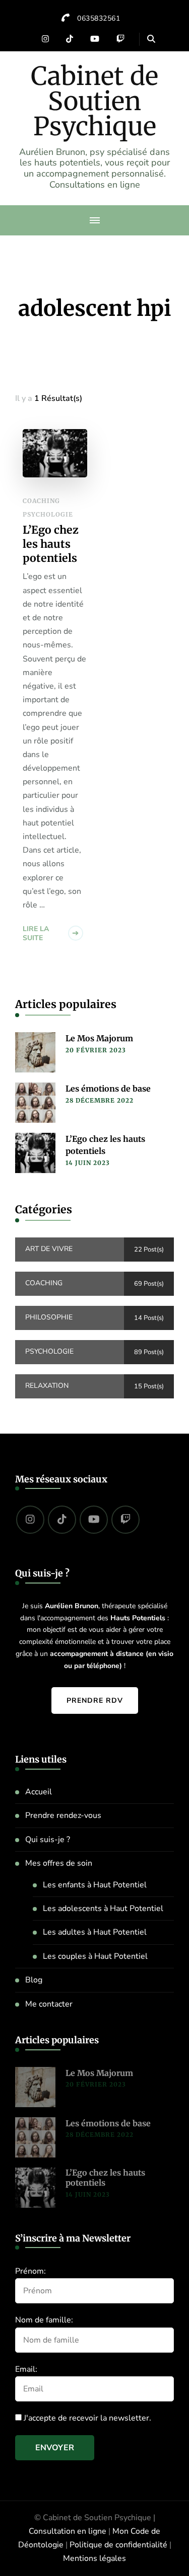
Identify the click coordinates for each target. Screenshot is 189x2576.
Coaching (41, 501)
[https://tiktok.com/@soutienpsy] (62, 1520)
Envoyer (55, 2448)
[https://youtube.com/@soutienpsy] (94, 1520)
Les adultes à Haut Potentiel (95, 1932)
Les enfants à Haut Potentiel (95, 1885)
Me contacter (49, 2004)
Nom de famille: (44, 2320)
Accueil (39, 1792)
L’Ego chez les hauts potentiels (51, 544)
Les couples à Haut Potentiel (95, 1956)
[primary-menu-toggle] (95, 220)
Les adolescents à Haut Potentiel (103, 1908)
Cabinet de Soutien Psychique (94, 101)
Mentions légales (94, 2558)
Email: (26, 2369)
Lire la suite (36, 933)
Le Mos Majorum (99, 1038)
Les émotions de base (108, 1089)
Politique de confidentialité (118, 2545)
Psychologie (48, 514)
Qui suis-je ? (48, 1840)
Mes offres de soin (59, 1863)
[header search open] (151, 39)
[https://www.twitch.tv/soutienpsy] (125, 1520)
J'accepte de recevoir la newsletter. (86, 2418)
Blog (34, 1980)
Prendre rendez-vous (63, 1815)
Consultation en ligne (68, 2531)
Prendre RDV (95, 1700)
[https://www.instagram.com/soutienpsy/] (30, 1520)
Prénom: (30, 2271)
